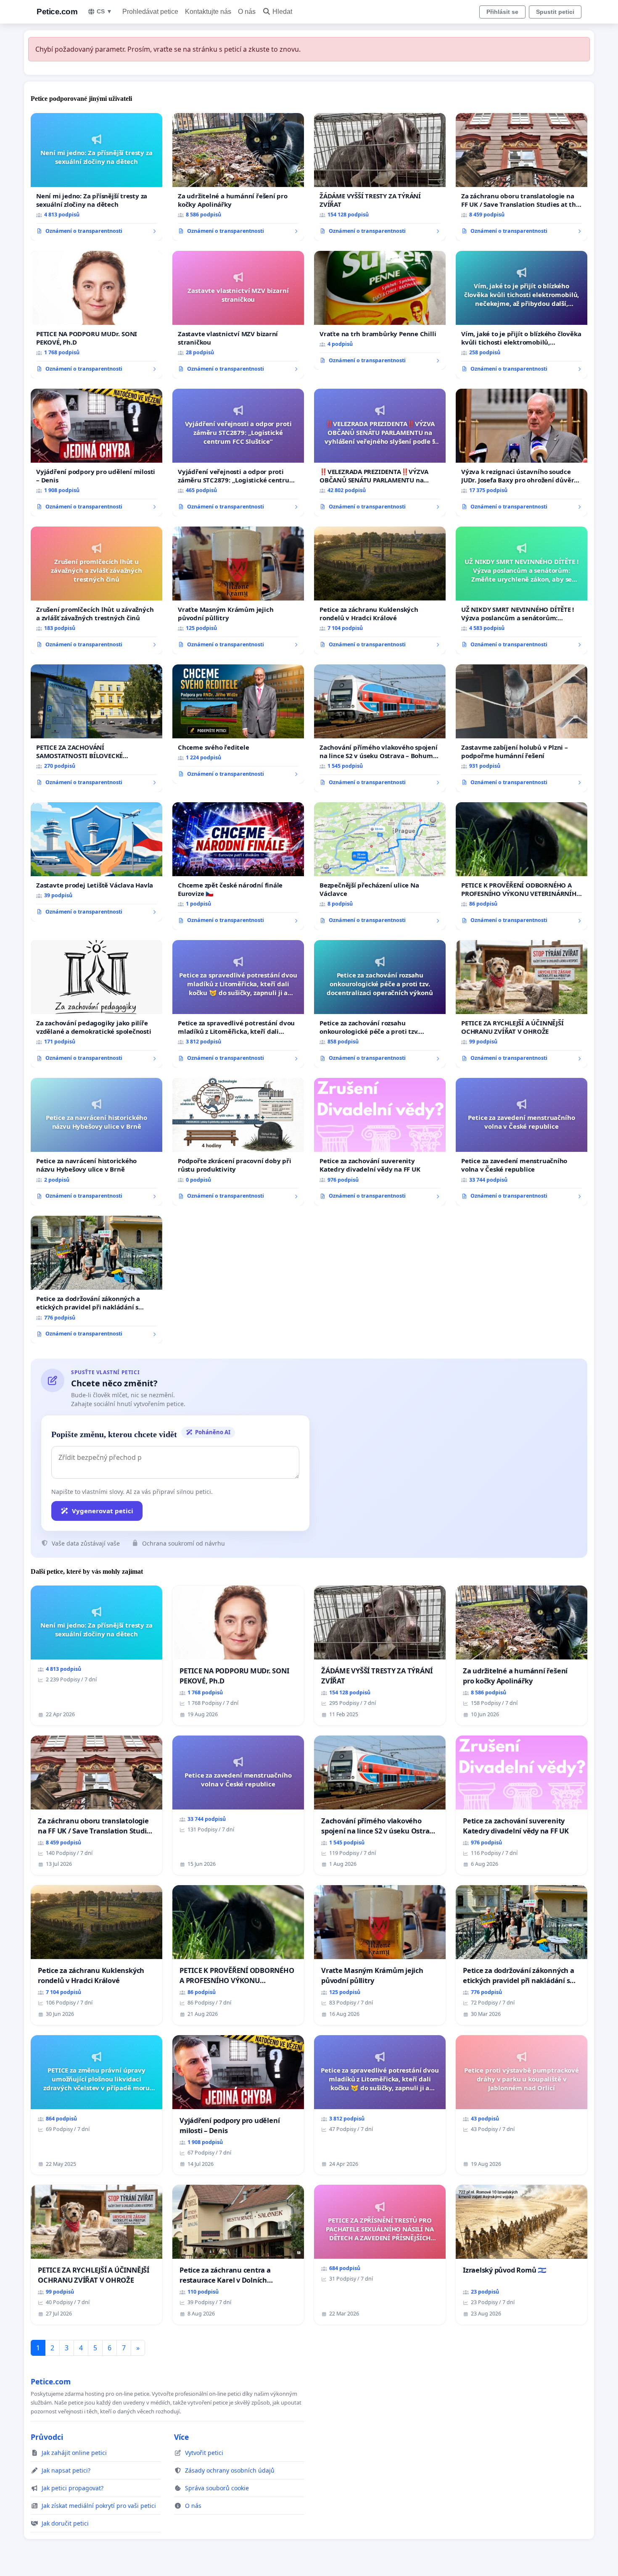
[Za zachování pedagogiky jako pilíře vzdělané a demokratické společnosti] (96, 1004)
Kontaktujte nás (208, 12)
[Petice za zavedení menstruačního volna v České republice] (522, 1142)
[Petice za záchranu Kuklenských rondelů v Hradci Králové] (380, 590)
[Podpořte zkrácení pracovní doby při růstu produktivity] (238, 1142)
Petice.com (57, 12)
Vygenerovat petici (103, 1511)
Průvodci (47, 2437)
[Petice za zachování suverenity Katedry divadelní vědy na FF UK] (380, 1142)
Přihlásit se (502, 12)
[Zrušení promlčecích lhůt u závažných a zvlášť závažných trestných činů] (96, 590)
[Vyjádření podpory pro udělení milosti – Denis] (96, 453)
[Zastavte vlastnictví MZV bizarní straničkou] (238, 315)
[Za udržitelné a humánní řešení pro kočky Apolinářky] (238, 177)
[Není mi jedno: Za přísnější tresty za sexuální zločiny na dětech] (96, 177)
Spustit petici (555, 12)
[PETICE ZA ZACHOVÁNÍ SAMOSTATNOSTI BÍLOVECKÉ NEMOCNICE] (96, 728)
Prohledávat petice (150, 12)
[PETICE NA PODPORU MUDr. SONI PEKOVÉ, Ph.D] (96, 315)
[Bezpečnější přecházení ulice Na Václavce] (380, 866)
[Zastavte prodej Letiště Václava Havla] (96, 862)
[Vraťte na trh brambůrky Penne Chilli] (380, 311)
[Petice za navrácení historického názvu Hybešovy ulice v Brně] (96, 1142)
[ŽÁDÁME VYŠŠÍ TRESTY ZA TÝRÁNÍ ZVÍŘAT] (380, 177)
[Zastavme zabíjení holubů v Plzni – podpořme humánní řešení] (522, 728)
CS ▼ (104, 11)
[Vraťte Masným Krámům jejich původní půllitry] (238, 590)
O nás (247, 12)
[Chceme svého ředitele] (238, 724)
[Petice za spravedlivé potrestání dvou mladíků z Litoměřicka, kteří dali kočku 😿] (238, 1004)
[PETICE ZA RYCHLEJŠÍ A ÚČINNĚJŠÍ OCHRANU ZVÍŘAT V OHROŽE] (522, 1004)
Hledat (282, 12)
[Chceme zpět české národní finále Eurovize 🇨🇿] (238, 866)
